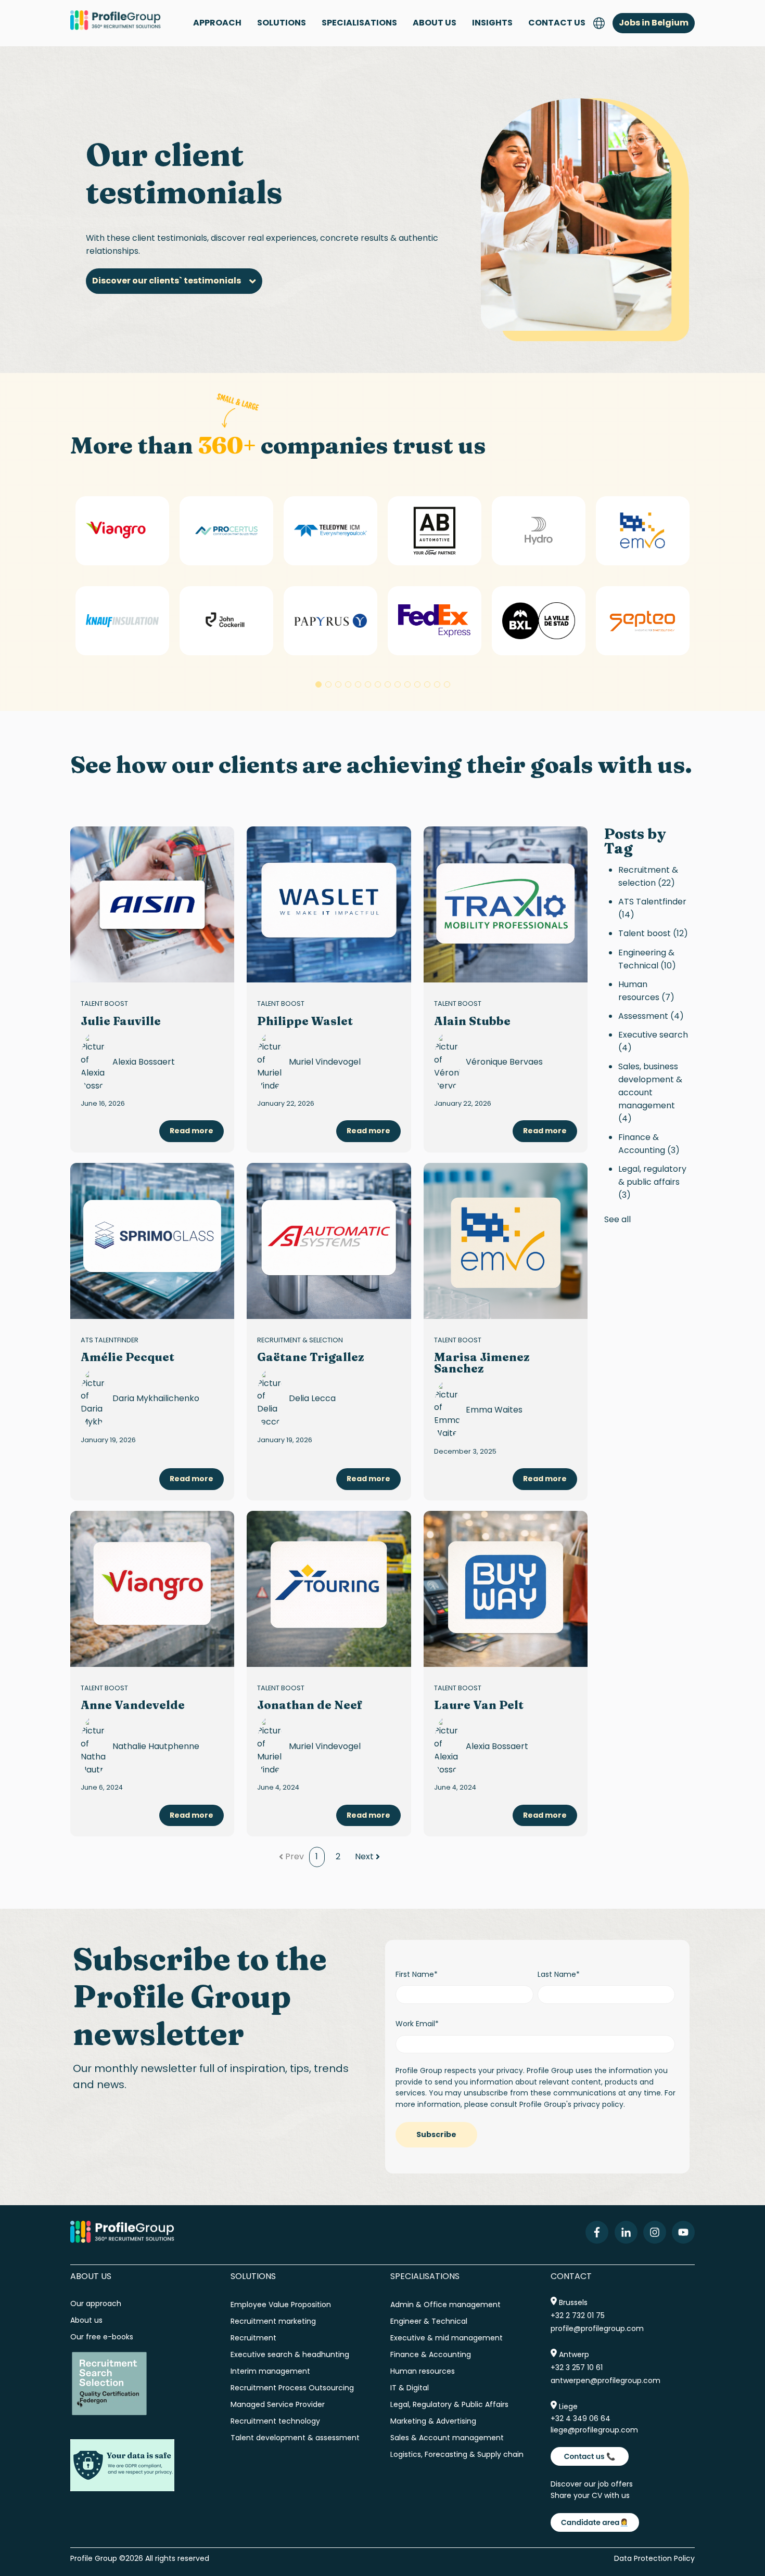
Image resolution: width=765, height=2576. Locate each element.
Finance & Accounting (649, 1144)
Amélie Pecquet (127, 1357)
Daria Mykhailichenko (156, 1398)
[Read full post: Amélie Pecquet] (152, 1241)
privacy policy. (599, 2104)
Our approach (96, 2303)
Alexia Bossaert (144, 1062)
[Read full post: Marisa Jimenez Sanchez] (506, 1241)
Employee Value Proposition (281, 2305)
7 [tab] (378, 684)
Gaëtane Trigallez (310, 1357)
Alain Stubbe (472, 1021)
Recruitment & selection (300, 1340)
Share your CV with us (590, 2495)
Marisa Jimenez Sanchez (482, 1363)
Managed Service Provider (278, 2404)
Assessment (651, 1016)
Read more (192, 1131)
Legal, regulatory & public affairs (652, 1182)
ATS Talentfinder (110, 1340)
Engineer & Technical (429, 2321)
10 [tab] (407, 684)
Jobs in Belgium (654, 23)
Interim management (270, 2371)
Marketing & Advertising (433, 2421)
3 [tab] (338, 684)
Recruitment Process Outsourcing (292, 2388)
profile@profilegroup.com (597, 2328)
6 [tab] (368, 684)
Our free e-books (102, 2337)
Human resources (646, 991)
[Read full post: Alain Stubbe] (506, 904)
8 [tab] (388, 684)
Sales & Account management (447, 2438)
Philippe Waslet (305, 1021)
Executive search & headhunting (290, 2354)
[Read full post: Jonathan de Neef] (329, 1589)
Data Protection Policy (654, 2558)
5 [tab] (358, 684)
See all (617, 1219)
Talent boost (104, 1004)
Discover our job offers (592, 2484)
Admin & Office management (445, 2305)
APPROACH (217, 23)
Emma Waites (494, 1410)
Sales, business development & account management (650, 1092)
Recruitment (253, 2338)
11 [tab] (417, 684)
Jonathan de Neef (310, 1705)
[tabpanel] (122, 576)
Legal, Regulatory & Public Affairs (449, 2404)
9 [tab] (398, 684)
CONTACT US (557, 23)
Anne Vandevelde (133, 1705)
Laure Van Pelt (479, 1705)
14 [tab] (447, 684)
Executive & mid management (447, 2338)
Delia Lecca (312, 1398)
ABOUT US (435, 23)
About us (87, 2320)
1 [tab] (318, 684)
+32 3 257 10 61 (577, 2367)
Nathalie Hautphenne (156, 1746)
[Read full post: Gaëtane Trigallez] (329, 1241)
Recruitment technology (275, 2421)
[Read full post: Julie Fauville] (152, 904)
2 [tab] (328, 684)
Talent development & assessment (295, 2438)
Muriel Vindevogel (325, 1062)
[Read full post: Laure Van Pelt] (506, 1589)
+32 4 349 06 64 (581, 2418)
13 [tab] (437, 684)
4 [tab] (348, 684)
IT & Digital (410, 2388)
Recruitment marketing (273, 2321)
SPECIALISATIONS (359, 23)
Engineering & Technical (647, 959)
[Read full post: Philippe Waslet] (329, 904)
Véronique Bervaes (504, 1062)
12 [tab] (427, 684)
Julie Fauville (121, 1021)
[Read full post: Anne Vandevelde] (152, 1589)
